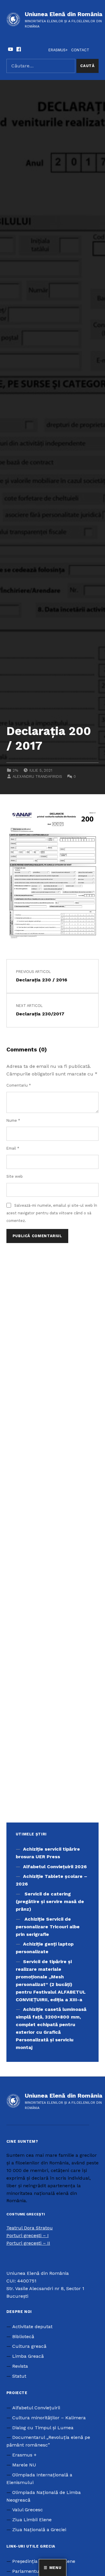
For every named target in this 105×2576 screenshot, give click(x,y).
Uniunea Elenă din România (64, 14)
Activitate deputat (32, 2327)
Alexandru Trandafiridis (37, 776)
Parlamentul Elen (32, 2571)
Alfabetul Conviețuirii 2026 (55, 1867)
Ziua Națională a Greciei (39, 2530)
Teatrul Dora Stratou (30, 2228)
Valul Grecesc (28, 2510)
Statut (19, 2376)
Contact (80, 50)
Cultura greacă (29, 2346)
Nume (13, 1120)
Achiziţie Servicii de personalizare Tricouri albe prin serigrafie (48, 1927)
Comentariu (19, 1085)
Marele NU (24, 2465)
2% (15, 770)
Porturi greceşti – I (28, 2235)
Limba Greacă (28, 2356)
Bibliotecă (23, 2337)
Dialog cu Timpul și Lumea (43, 2428)
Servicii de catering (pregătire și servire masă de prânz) (50, 1901)
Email (13, 1148)
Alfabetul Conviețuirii (36, 2408)
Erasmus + (24, 2455)
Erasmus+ (58, 50)
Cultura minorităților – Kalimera (49, 2418)
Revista (20, 2366)
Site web (15, 1176)
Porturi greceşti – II (28, 2243)
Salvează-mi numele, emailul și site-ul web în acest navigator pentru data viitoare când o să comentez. (52, 1213)
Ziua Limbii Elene (32, 2520)
